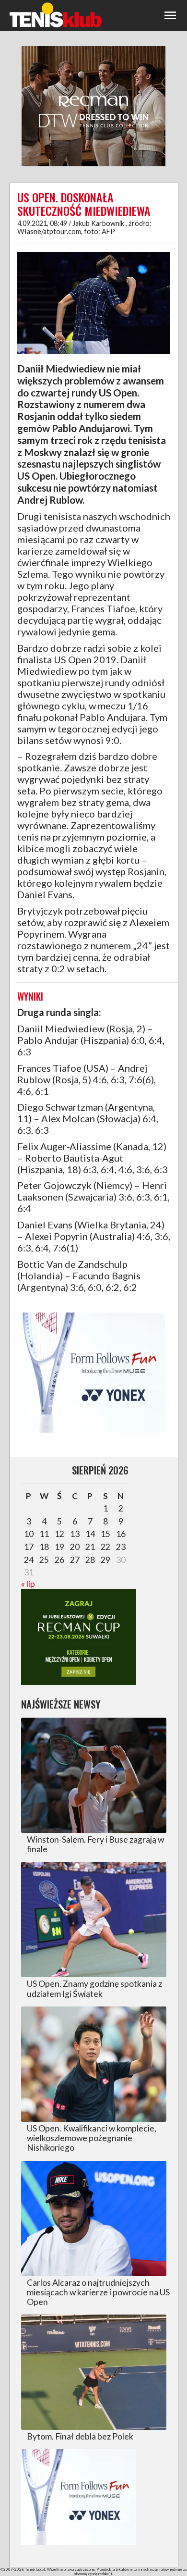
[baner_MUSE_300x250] (93, 1431)
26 (59, 1560)
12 (59, 1534)
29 (105, 1560)
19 (59, 1547)
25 (44, 1560)
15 (105, 1534)
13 (75, 1534)
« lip (28, 1584)
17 (29, 1547)
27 (75, 1560)
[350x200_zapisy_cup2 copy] (79, 1682)
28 (90, 1560)
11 (44, 1534)
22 (105, 1547)
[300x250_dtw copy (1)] (93, 165)
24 (29, 1560)
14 (90, 1534)
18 (44, 1547)
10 (29, 1534)
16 (121, 1534)
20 (75, 1547)
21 (90, 1547)
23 (121, 1547)
